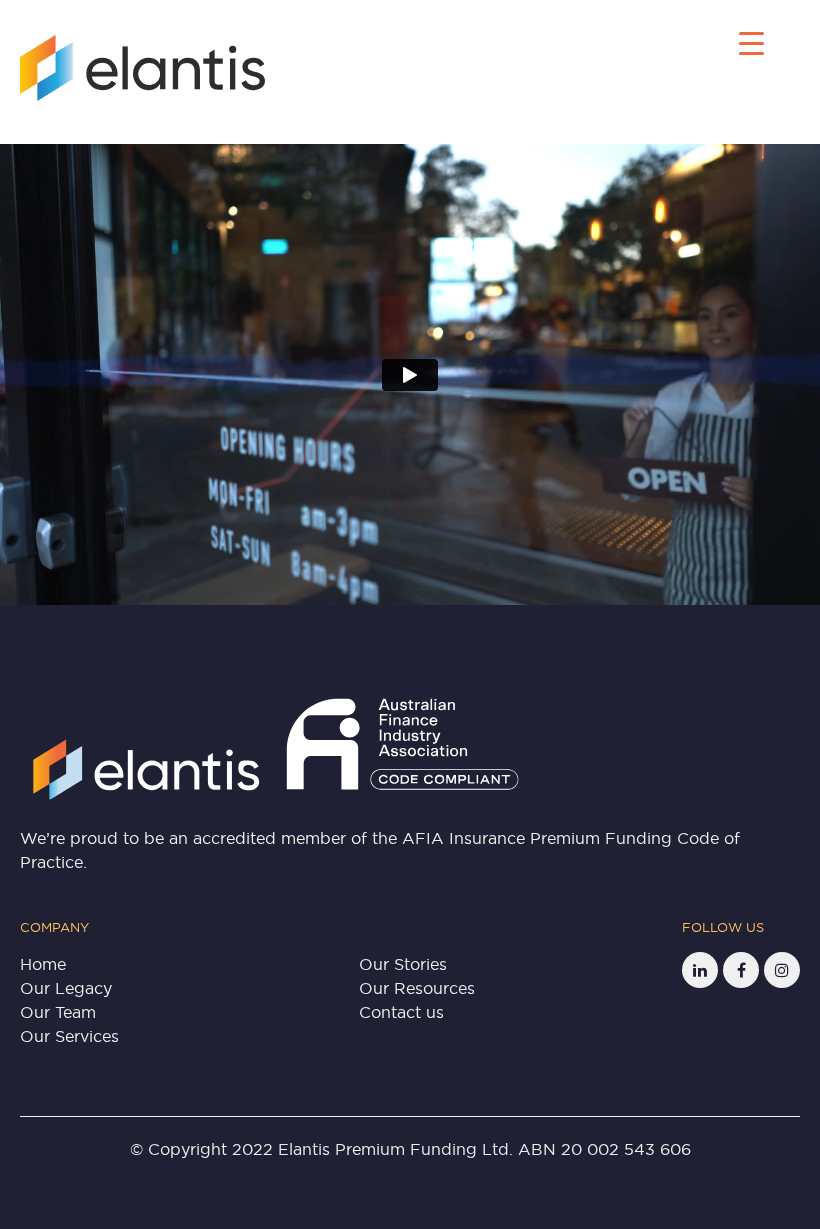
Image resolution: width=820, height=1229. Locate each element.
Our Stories (403, 964)
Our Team (58, 1012)
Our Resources (417, 988)
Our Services (69, 1036)
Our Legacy (66, 988)
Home (43, 964)
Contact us (401, 1012)
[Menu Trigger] (751, 42)
